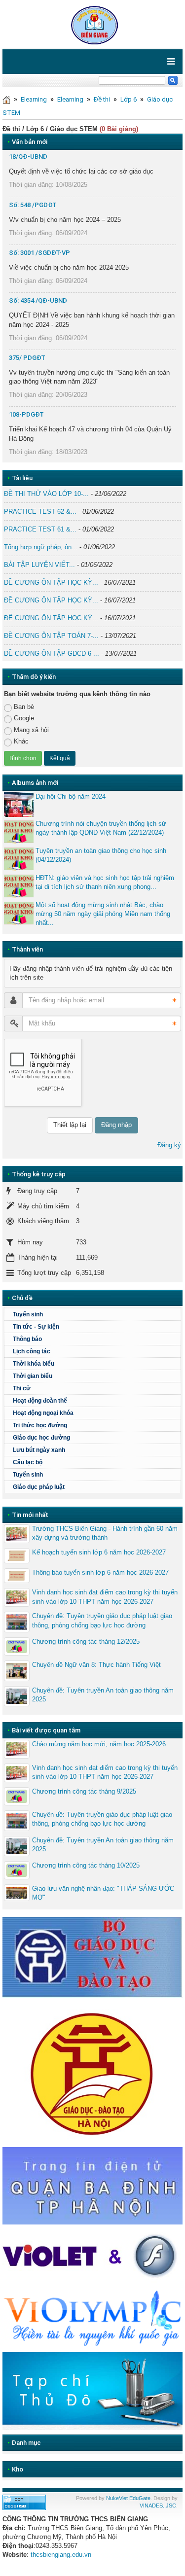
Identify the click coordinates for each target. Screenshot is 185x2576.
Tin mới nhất (30, 1515)
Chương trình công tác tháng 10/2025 (86, 1865)
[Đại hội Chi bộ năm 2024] (19, 805)
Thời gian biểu (33, 1376)
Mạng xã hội (31, 730)
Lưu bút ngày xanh (39, 1450)
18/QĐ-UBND (28, 157)
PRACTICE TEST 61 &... (40, 529)
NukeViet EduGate (128, 2498)
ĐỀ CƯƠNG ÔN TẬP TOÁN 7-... (51, 636)
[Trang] (6, 99)
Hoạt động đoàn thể (40, 1401)
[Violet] (92, 2257)
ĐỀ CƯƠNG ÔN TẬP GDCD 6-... (52, 653)
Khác (21, 741)
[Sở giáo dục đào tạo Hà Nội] (92, 2072)
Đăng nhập (116, 1125)
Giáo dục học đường (41, 1438)
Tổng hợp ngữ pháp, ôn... (41, 547)
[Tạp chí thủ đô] (92, 2390)
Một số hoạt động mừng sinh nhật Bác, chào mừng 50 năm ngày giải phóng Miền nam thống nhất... (103, 914)
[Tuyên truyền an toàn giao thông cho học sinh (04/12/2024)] (19, 859)
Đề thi (102, 99)
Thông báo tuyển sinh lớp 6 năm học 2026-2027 (100, 1572)
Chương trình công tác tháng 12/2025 (86, 1641)
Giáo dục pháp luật (39, 1487)
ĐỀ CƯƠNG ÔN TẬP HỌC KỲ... (51, 582)
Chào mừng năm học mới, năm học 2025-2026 (99, 1744)
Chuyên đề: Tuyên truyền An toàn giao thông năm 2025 (103, 1695)
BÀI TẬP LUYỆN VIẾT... (39, 565)
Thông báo (27, 1339)
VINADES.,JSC (158, 2505)
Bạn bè (24, 707)
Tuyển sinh (28, 1314)
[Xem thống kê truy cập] (24, 2501)
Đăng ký (169, 1145)
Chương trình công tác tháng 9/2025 (84, 1791)
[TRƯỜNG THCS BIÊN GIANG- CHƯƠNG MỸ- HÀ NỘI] (92, 24)
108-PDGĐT (26, 414)
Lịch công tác (32, 1351)
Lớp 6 (129, 99)
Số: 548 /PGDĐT (33, 205)
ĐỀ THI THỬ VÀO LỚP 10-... (46, 494)
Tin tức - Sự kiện (36, 1327)
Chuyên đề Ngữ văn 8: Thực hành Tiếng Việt (96, 1665)
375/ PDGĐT (27, 358)
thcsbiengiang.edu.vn (61, 2555)
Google (24, 718)
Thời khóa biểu (34, 1364)
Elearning (34, 99)
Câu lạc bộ (28, 1462)
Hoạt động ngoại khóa (43, 1413)
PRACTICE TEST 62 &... (40, 512)
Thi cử (22, 1388)
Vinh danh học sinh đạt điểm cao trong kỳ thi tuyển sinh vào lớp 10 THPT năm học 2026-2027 (105, 1597)
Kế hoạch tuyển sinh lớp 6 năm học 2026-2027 (99, 1552)
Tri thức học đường (40, 1425)
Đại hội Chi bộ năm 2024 (71, 796)
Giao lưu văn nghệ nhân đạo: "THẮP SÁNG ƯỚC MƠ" (103, 1893)
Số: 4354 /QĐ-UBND (38, 300)
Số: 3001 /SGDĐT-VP (39, 253)
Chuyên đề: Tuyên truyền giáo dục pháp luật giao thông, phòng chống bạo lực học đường (102, 1620)
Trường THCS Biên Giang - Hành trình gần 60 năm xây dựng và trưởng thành (105, 1533)
